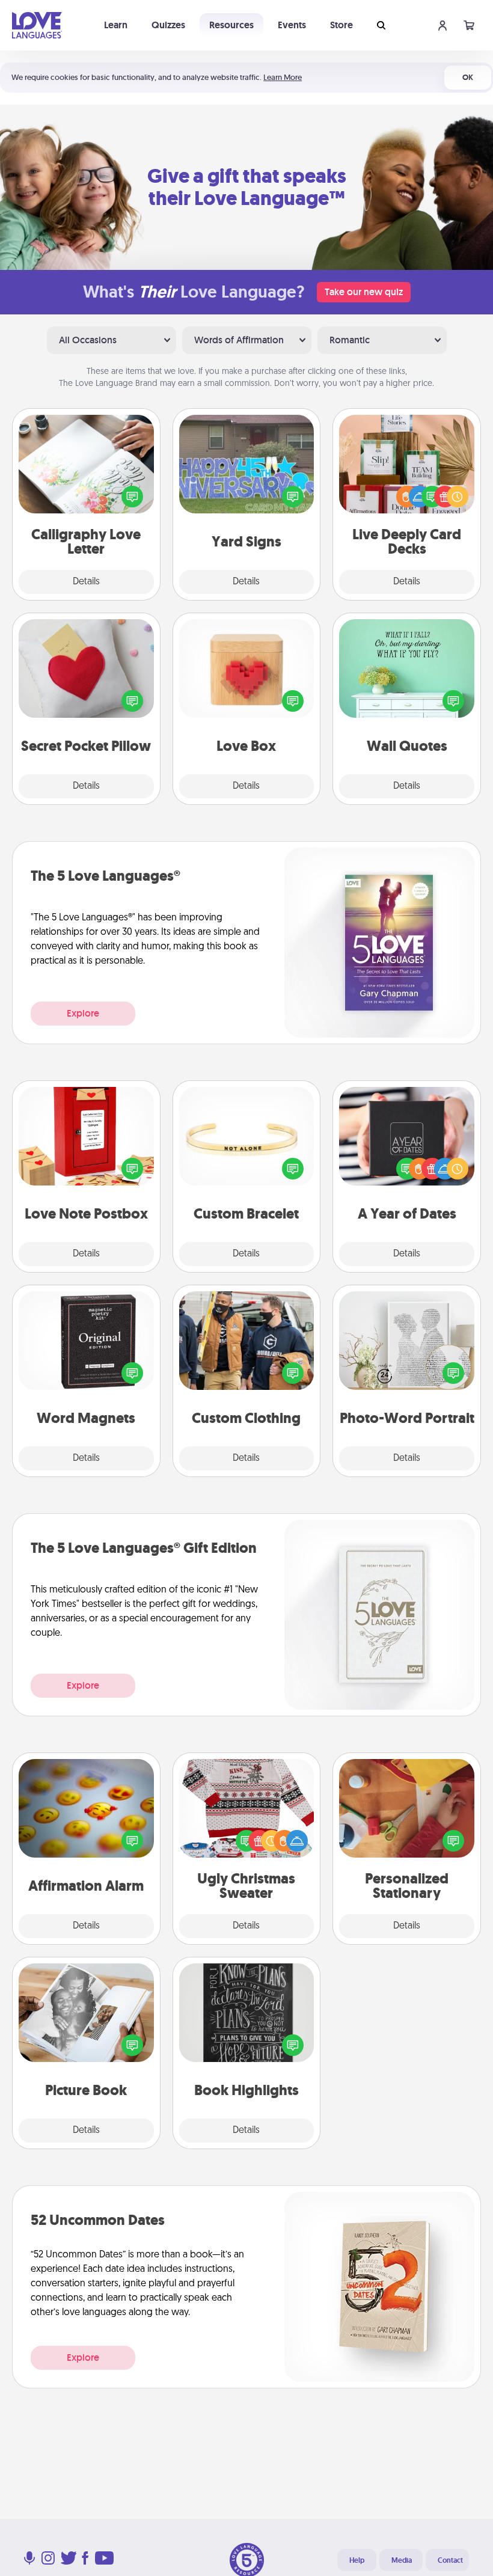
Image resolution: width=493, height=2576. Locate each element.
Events (292, 25)
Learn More (283, 77)
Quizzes (168, 25)
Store (341, 25)
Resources (231, 25)
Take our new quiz (364, 292)
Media (402, 2560)
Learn (116, 25)
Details (86, 582)
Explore (83, 1013)
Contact (450, 2560)
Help (357, 2560)
